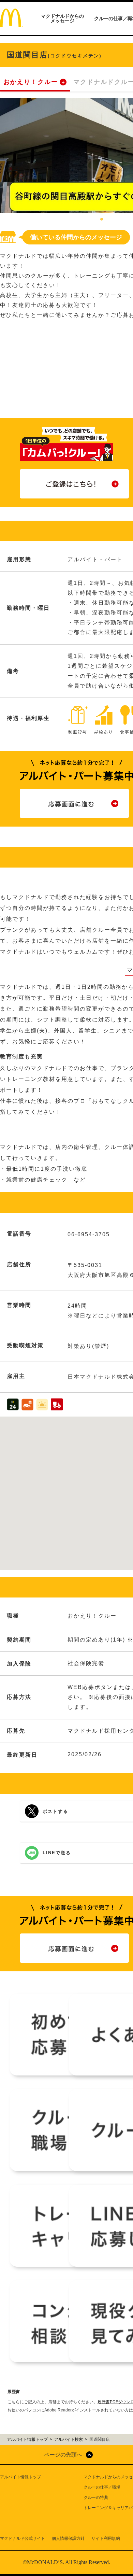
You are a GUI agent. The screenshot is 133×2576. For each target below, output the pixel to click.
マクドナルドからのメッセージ (62, 18)
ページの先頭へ (63, 2455)
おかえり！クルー (31, 82)
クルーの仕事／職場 (102, 2487)
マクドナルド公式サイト (23, 2538)
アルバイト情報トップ (20, 2477)
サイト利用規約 (106, 2538)
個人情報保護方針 (68, 2538)
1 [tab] (102, 220)
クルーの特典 (96, 2497)
